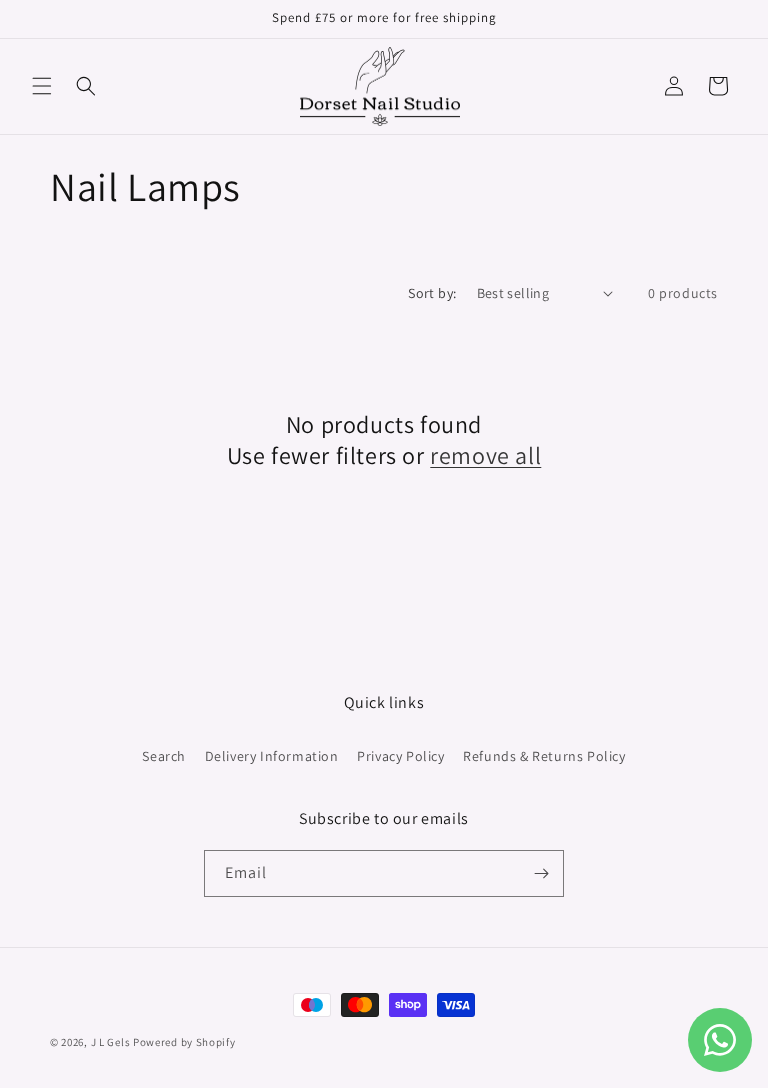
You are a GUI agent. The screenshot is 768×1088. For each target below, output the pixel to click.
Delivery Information (272, 756)
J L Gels (112, 1042)
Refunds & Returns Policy (544, 756)
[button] (42, 86)
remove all (485, 455)
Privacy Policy (400, 756)
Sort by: (432, 293)
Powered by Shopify (184, 1042)
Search (164, 756)
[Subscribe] (541, 873)
